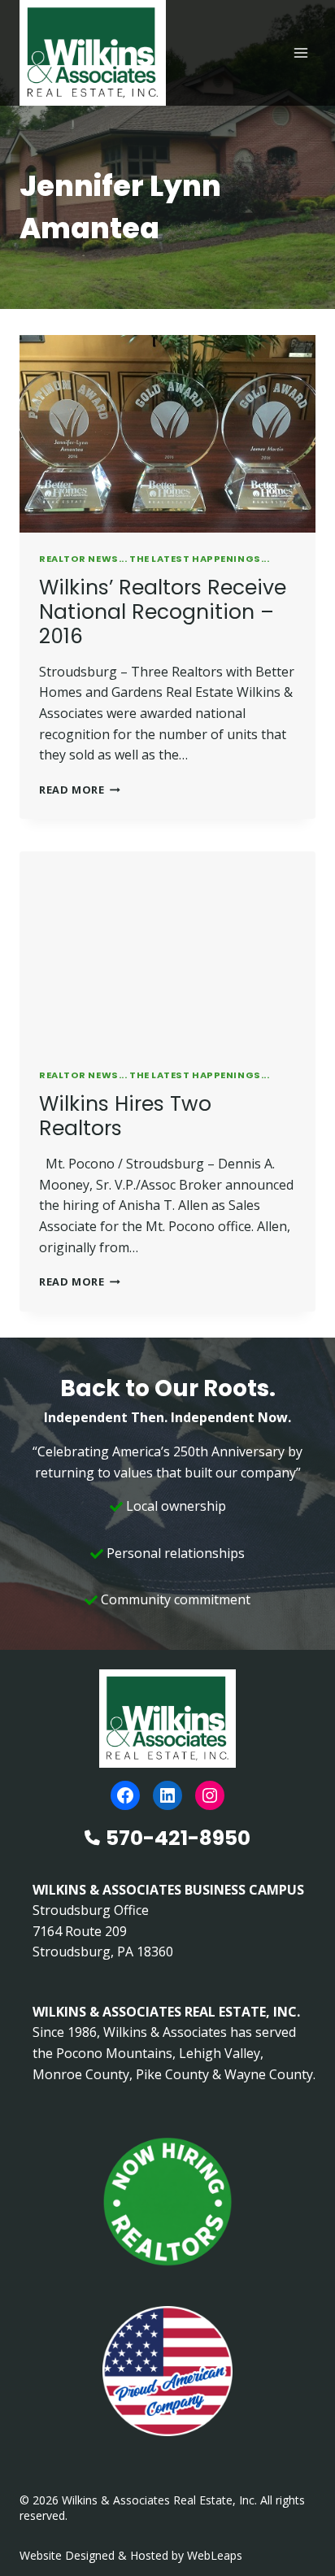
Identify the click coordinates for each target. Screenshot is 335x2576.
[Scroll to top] (296, 2529)
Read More (80, 790)
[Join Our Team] (167, 2202)
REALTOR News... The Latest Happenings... (154, 559)
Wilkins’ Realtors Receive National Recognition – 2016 (163, 612)
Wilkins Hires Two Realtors (125, 1116)
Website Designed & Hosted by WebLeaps (131, 2555)
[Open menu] (300, 52)
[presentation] (167, 434)
